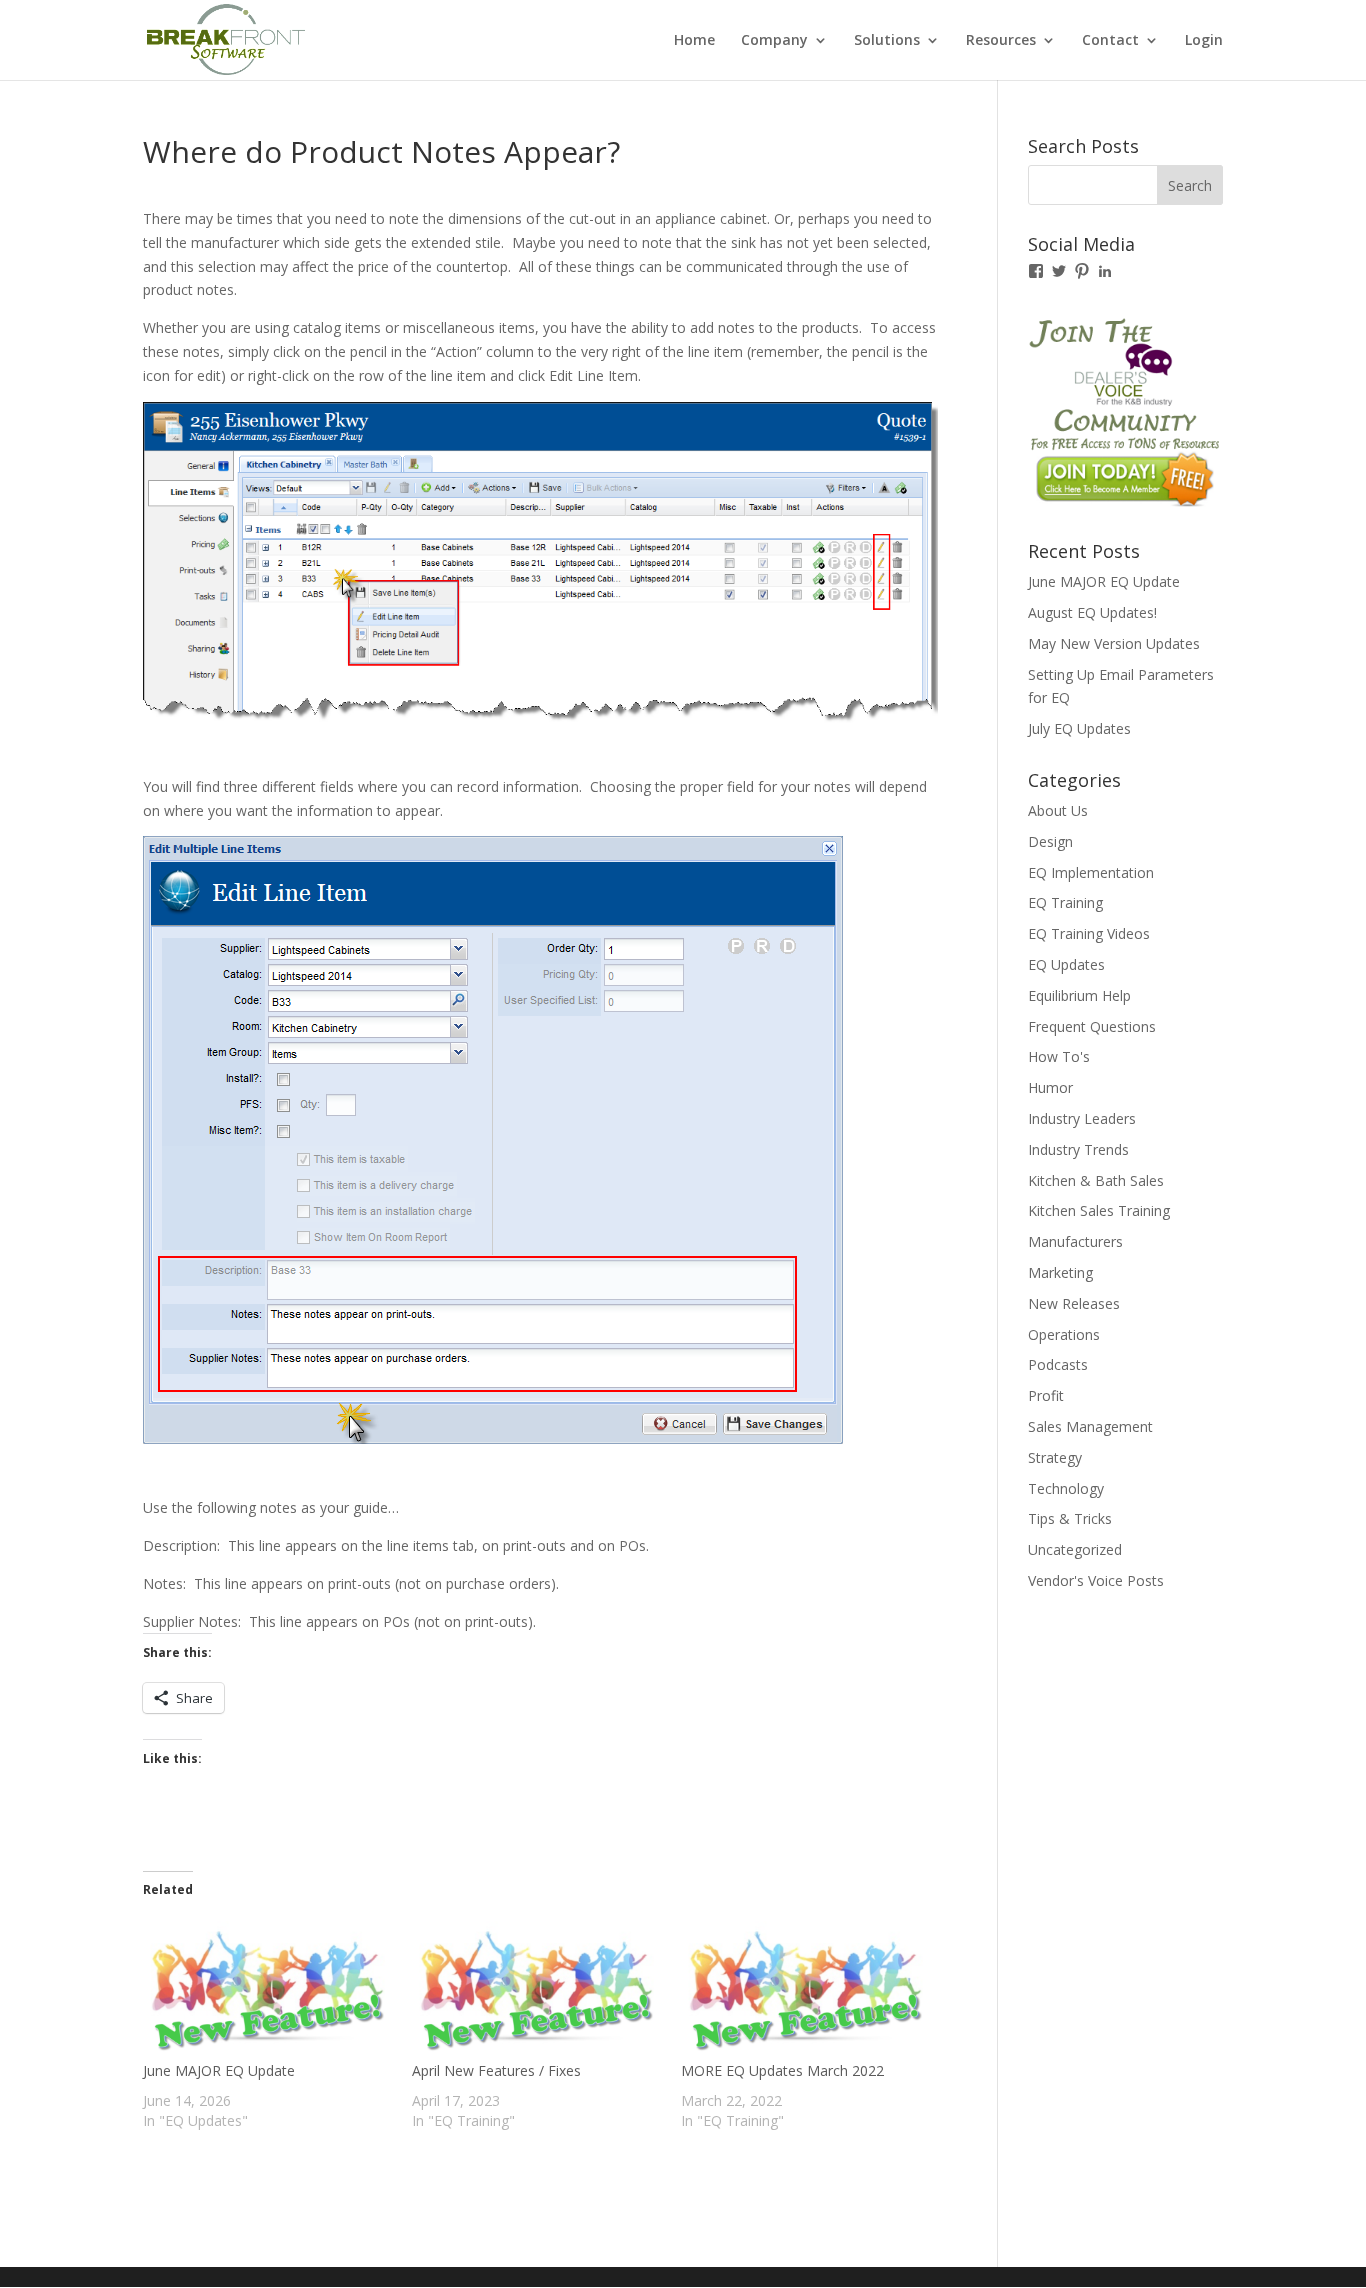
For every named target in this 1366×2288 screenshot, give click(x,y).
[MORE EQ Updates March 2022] (805, 1989)
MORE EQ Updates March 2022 (782, 2070)
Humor (1050, 1087)
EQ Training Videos (1089, 933)
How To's (1059, 1056)
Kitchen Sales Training (1099, 1210)
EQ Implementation (1091, 872)
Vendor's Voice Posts (1096, 1580)
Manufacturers (1075, 1241)
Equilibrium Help (1079, 995)
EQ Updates (1066, 964)
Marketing (1060, 1272)
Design (1050, 841)
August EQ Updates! (1092, 612)
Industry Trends (1078, 1149)
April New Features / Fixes (496, 2070)
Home (694, 41)
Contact (1110, 41)
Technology (1066, 1488)
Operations (1064, 1334)
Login (1204, 41)
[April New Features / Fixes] (536, 1989)
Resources (1001, 41)
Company (774, 41)
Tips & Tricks (1070, 1518)
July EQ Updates (1079, 728)
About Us (1058, 810)
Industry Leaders (1082, 1118)
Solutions (887, 41)
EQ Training (1065, 902)
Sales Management (1090, 1426)
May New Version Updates (1114, 643)
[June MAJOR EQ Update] (267, 1989)
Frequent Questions (1092, 1026)
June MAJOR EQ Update (219, 2070)
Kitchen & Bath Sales (1096, 1180)
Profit (1046, 1395)
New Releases (1074, 1303)
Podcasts (1058, 1364)
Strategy (1055, 1457)
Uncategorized (1075, 1549)
